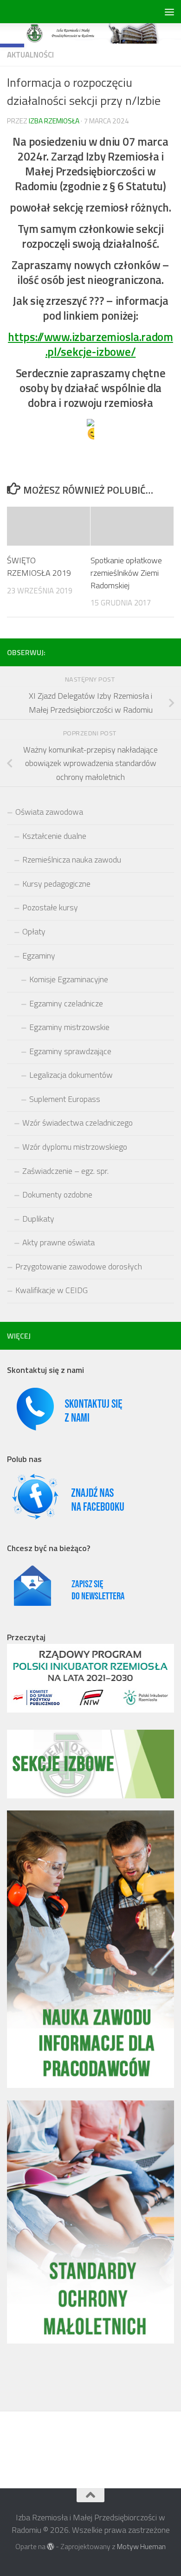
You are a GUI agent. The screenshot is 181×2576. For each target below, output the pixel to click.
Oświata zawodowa (49, 812)
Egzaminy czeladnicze (66, 1003)
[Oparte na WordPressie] (51, 2547)
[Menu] (169, 12)
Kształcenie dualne (54, 836)
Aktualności (30, 55)
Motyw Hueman (141, 2546)
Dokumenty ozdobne (57, 1195)
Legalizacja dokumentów (71, 1075)
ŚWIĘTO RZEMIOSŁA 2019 (39, 567)
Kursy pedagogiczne (56, 884)
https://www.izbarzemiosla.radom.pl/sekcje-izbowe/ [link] (90, 344)
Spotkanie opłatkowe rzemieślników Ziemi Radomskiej (126, 573)
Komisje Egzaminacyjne (69, 979)
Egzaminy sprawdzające (70, 1051)
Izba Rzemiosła (54, 121)
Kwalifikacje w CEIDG (52, 1290)
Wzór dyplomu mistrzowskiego (75, 1147)
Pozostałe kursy (50, 907)
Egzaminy (39, 956)
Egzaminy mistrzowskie (69, 1027)
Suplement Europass (65, 1099)
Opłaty (34, 931)
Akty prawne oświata (58, 1242)
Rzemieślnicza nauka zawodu (72, 860)
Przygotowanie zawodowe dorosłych (79, 1266)
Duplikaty (38, 1219)
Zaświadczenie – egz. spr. (65, 1171)
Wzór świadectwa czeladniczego (78, 1123)
